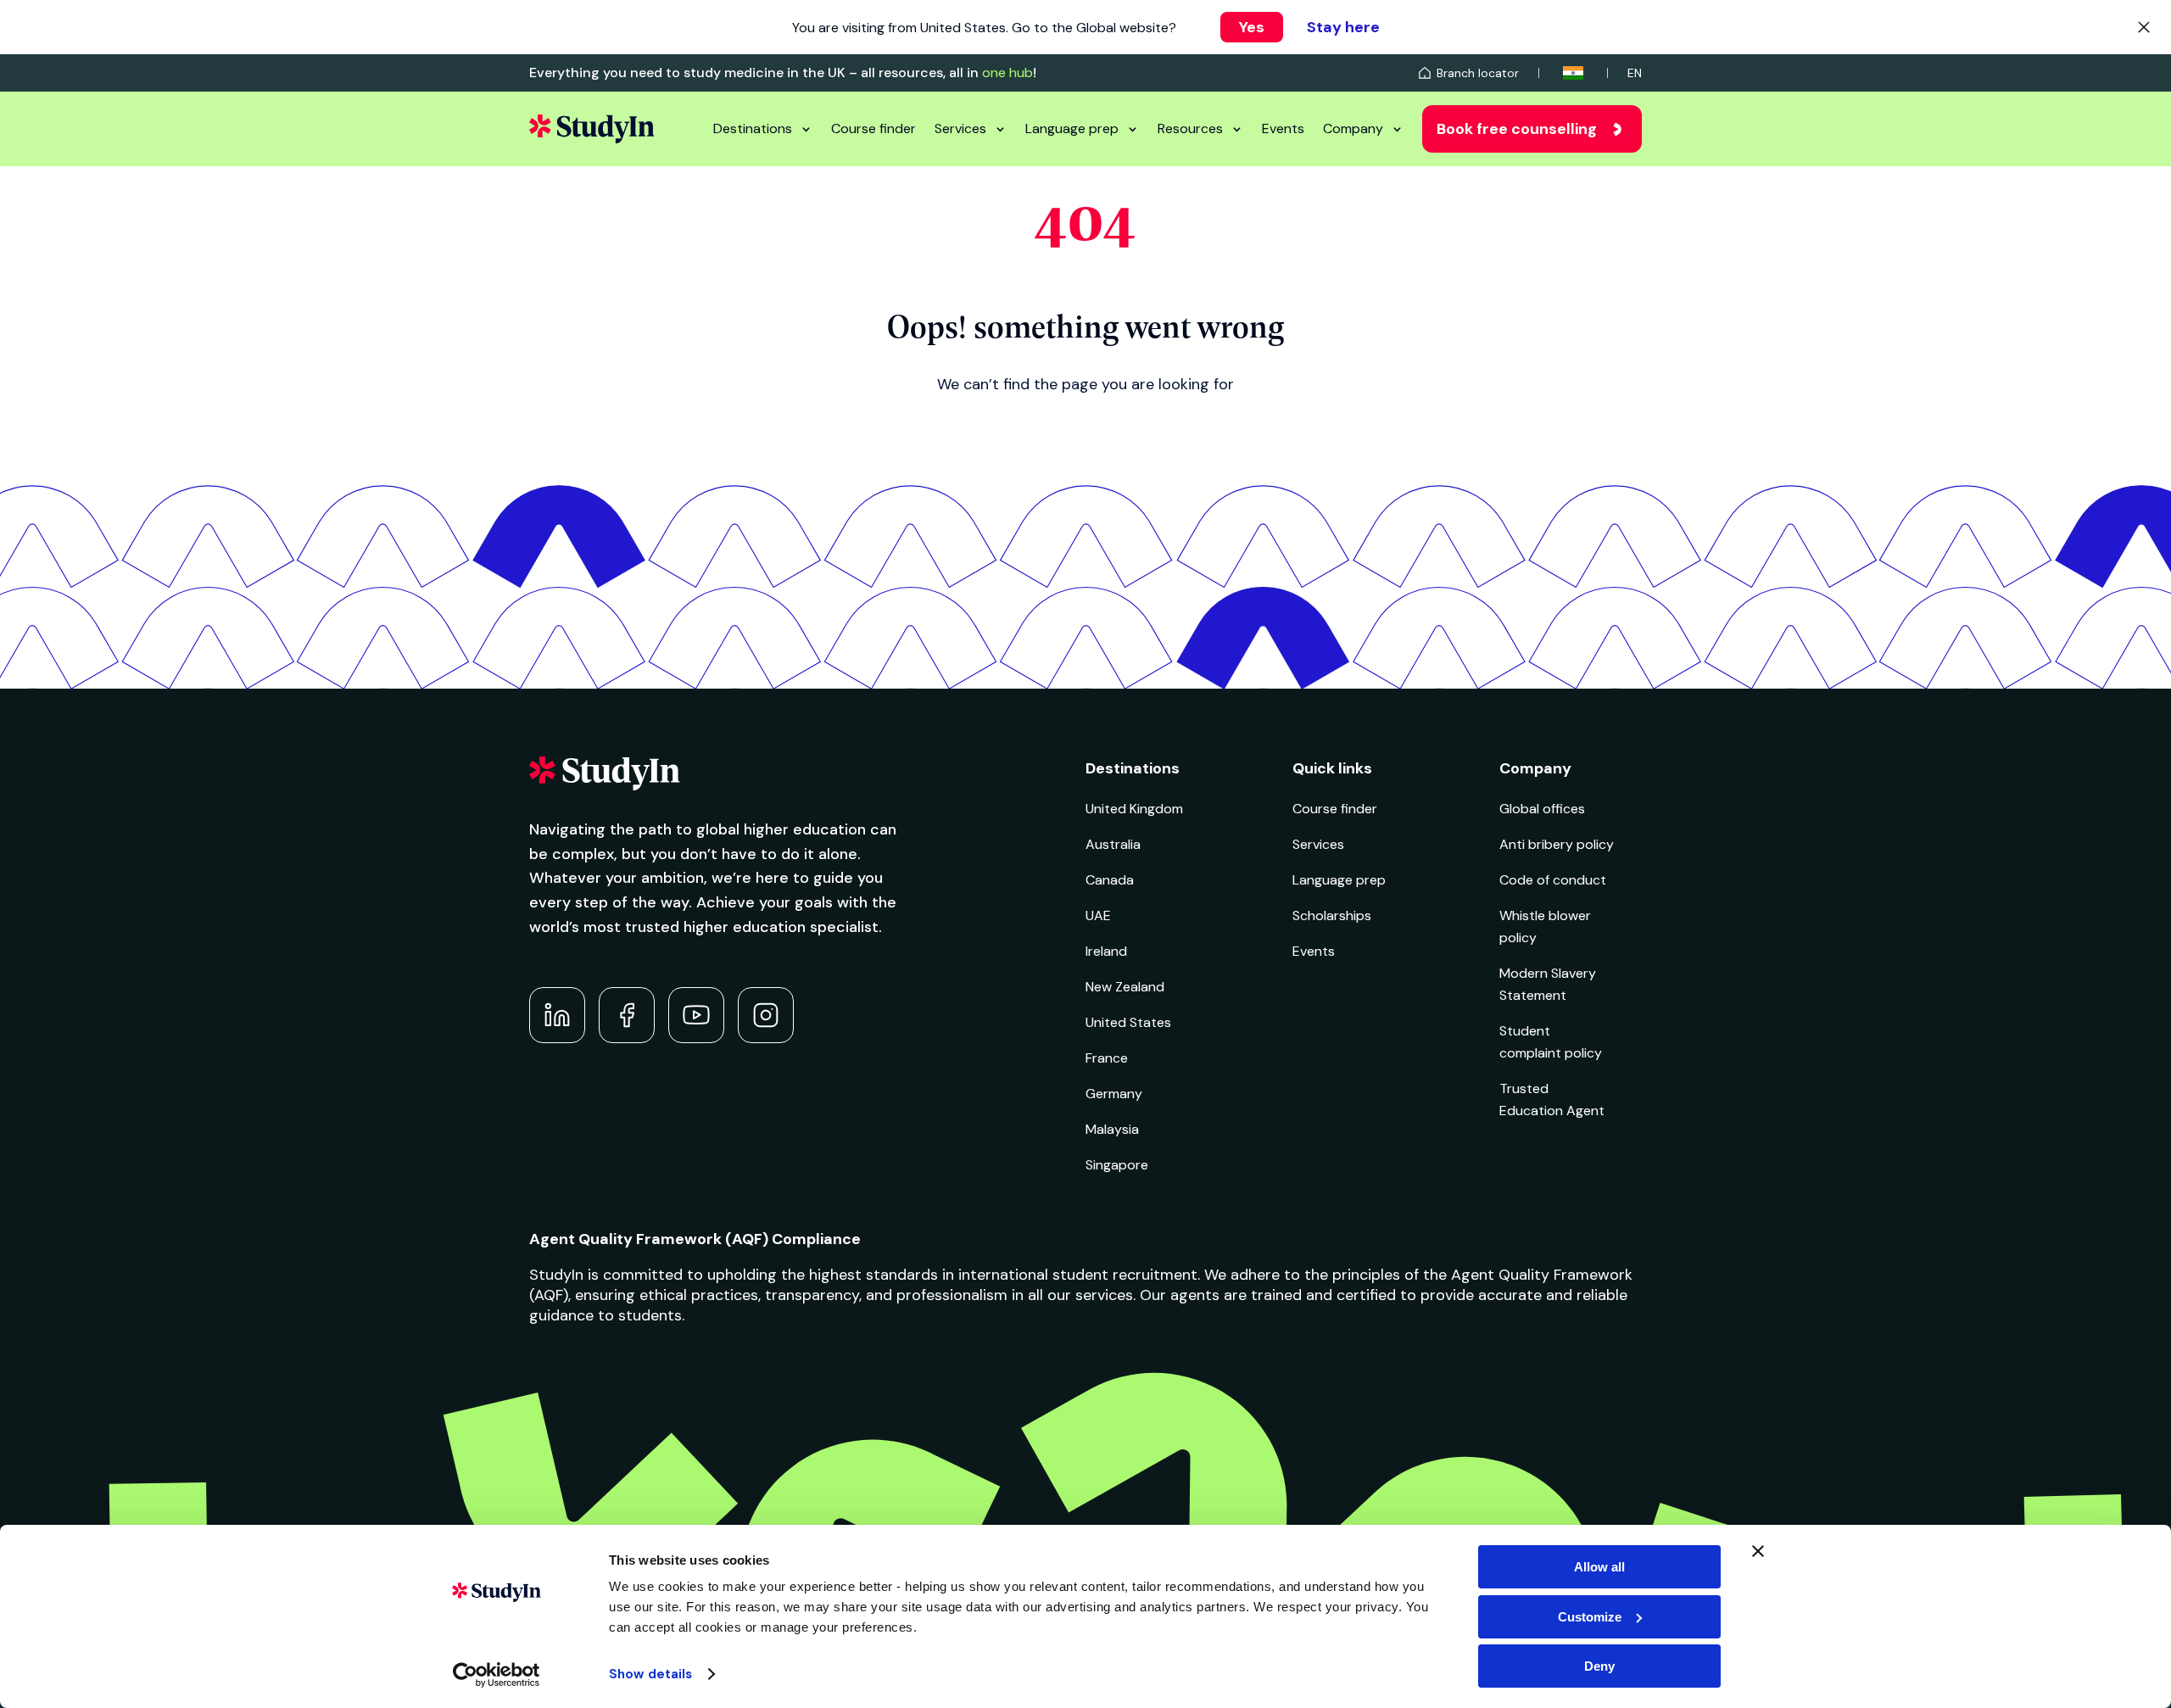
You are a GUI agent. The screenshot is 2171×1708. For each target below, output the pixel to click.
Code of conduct (1553, 880)
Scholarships (1332, 915)
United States (1128, 1022)
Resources (1190, 128)
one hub (1007, 73)
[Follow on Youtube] (696, 1015)
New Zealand (1125, 987)
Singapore (1117, 1165)
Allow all (1599, 1567)
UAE (1098, 915)
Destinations (753, 128)
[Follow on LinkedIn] (557, 1015)
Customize (1590, 1617)
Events (1283, 128)
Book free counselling (1517, 129)
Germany (1114, 1094)
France (1107, 1058)
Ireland (1106, 951)
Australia (1113, 844)
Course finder (873, 128)
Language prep (1072, 128)
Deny (1599, 1666)
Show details (650, 1674)
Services (960, 128)
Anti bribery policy (1557, 844)
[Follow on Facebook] (627, 1015)
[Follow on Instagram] (766, 1015)
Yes (1252, 27)
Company (1353, 128)
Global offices (1542, 809)
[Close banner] (1758, 1551)
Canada (1110, 880)
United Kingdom (1134, 809)
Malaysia (1112, 1129)
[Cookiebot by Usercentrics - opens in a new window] (497, 1675)
